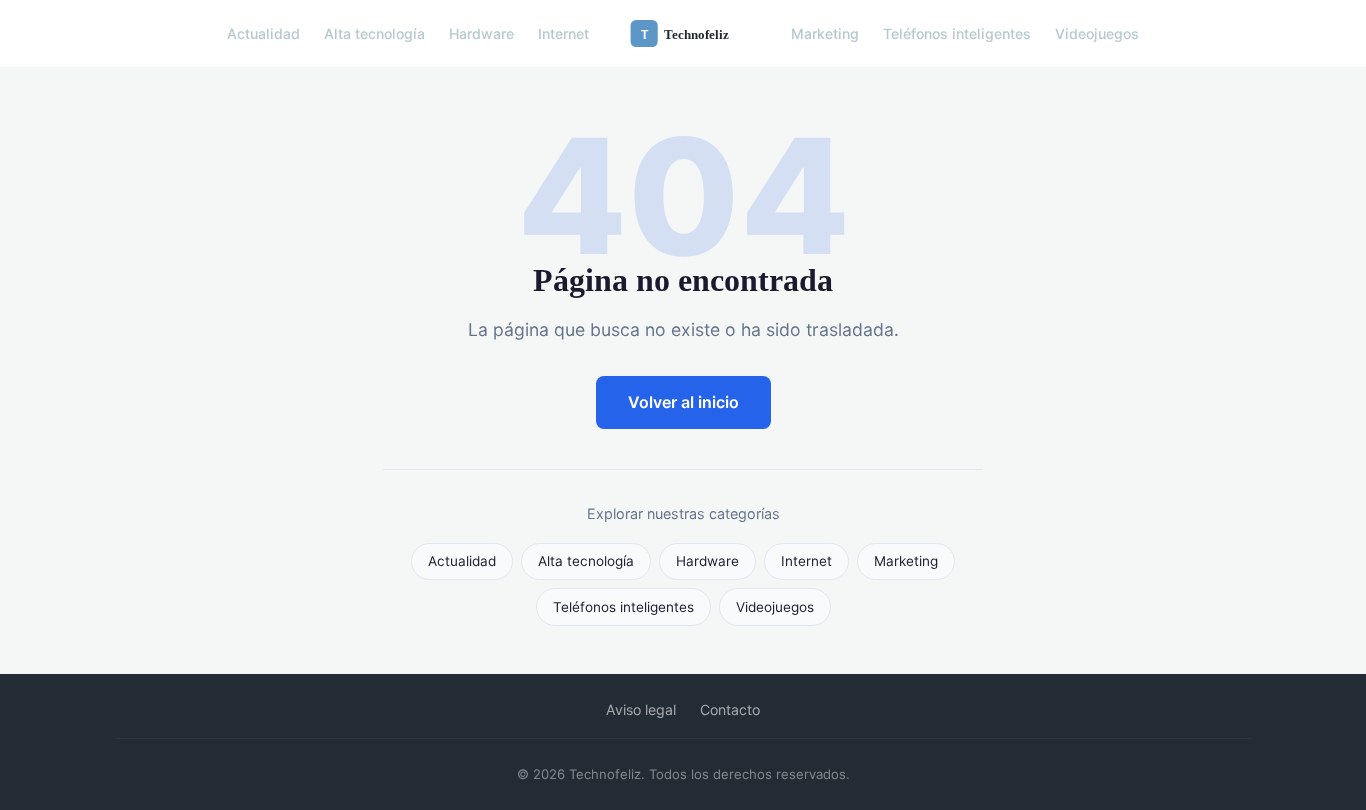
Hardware (481, 33)
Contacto (730, 709)
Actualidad (263, 33)
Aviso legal (641, 709)
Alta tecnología (374, 33)
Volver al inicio (683, 402)
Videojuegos (1097, 33)
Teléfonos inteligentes (957, 33)
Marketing (825, 33)
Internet (563, 33)
